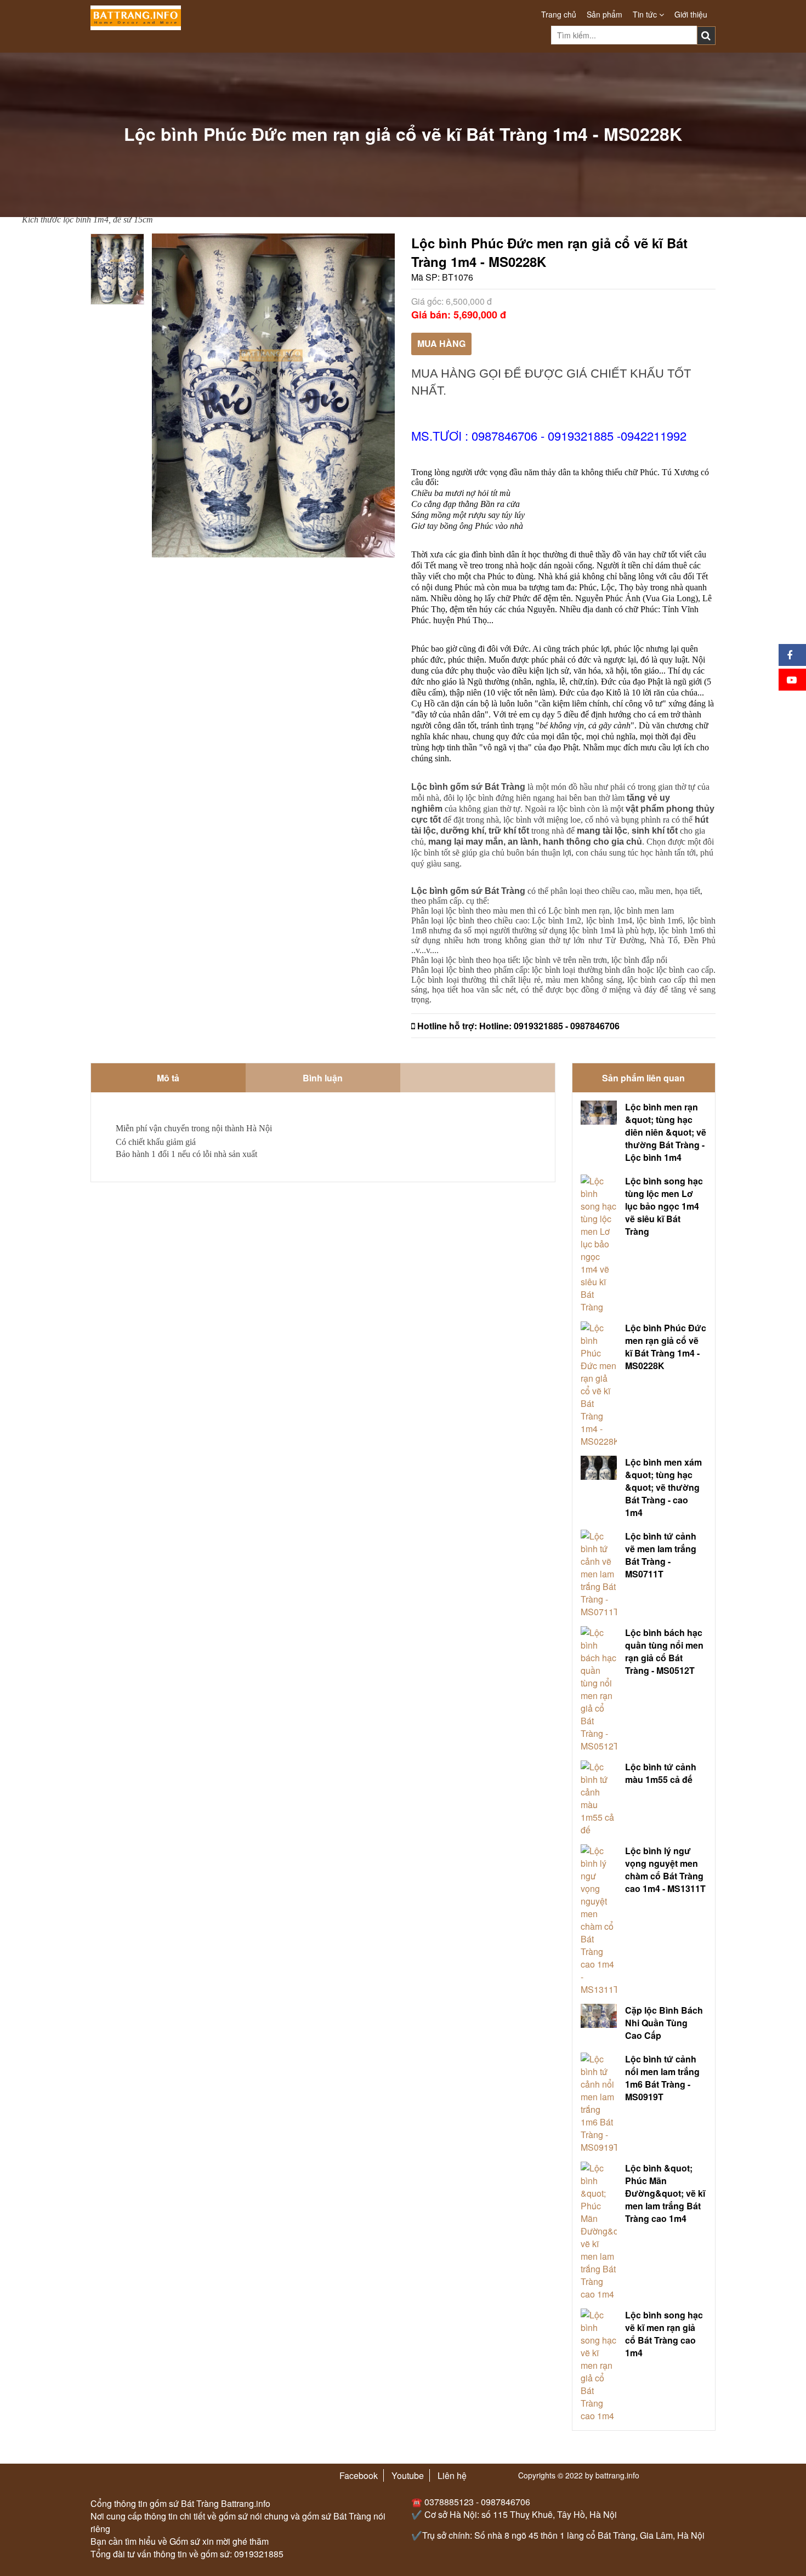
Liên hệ (452, 2475)
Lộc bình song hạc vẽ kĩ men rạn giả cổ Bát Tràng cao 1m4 (664, 2334)
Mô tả (168, 1078)
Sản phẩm (604, 14)
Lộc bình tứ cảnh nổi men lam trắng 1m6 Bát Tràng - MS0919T (662, 2078)
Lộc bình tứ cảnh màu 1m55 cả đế (661, 1773)
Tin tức (646, 14)
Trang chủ (559, 14)
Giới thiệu (691, 14)
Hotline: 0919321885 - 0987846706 (549, 1026)
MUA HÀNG (441, 343)
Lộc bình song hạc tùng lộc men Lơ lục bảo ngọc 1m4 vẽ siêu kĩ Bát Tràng (664, 1206)
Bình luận (323, 1078)
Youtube (408, 2475)
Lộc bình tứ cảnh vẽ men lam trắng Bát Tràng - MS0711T (661, 1555)
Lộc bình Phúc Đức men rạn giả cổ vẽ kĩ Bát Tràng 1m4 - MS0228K (666, 1347)
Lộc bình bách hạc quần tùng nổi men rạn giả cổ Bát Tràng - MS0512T (664, 1651)
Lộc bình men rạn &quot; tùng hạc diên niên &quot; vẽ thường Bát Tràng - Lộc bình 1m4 (666, 1132)
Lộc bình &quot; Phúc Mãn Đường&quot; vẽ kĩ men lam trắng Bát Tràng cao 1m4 (665, 2193)
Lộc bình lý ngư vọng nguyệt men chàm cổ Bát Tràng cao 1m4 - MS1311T (665, 1870)
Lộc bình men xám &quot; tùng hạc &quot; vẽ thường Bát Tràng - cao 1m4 (663, 1487)
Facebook (359, 2475)
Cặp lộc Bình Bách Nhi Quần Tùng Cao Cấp (664, 2023)
